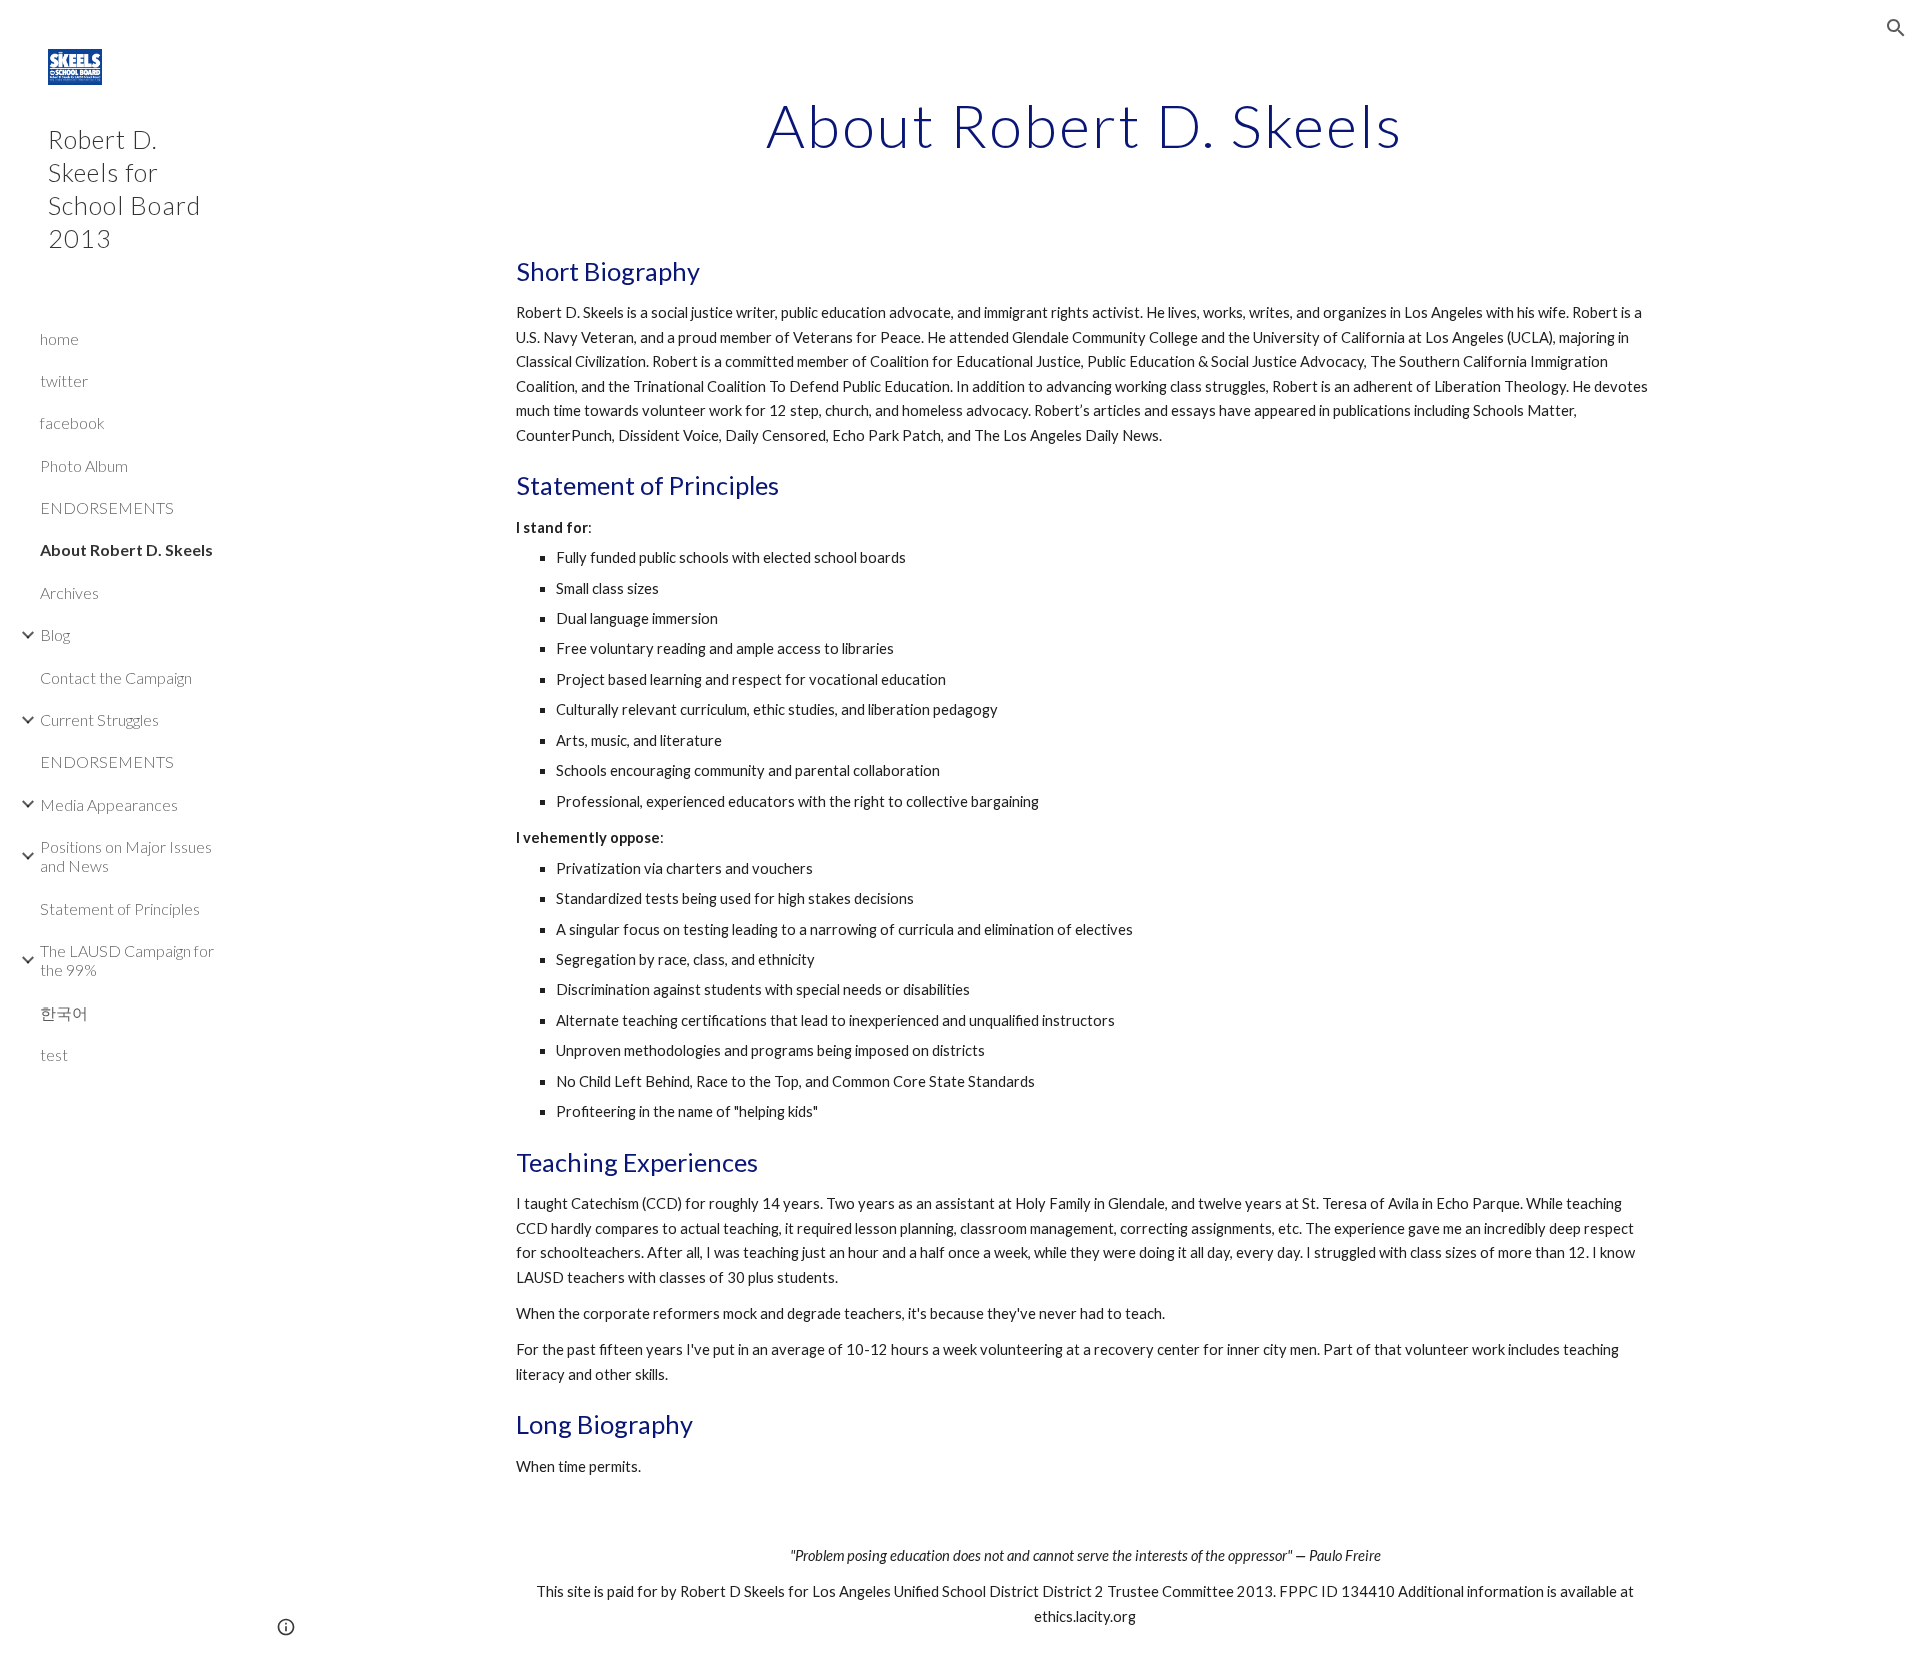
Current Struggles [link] (99, 719)
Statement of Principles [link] (120, 908)
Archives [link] (69, 592)
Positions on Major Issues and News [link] (126, 856)
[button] (1896, 28)
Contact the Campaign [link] (116, 677)
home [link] (59, 338)
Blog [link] (55, 634)
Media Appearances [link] (109, 804)
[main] (1085, 125)
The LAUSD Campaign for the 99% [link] (127, 960)
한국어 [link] (64, 1012)
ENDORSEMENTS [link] (107, 507)
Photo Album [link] (84, 465)
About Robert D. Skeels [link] (126, 549)
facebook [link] (72, 422)
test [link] (54, 1054)
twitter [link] (64, 380)
